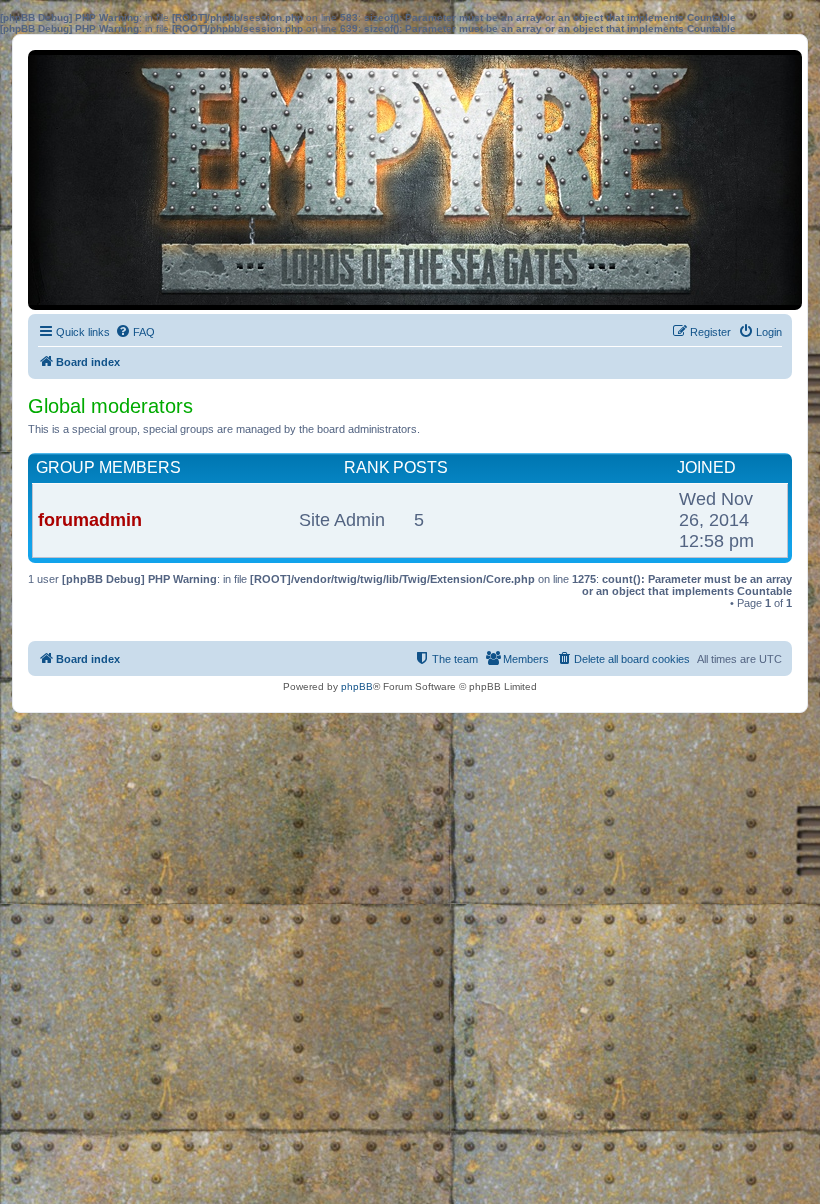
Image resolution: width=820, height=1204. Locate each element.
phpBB (357, 686)
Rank (367, 467)
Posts (420, 467)
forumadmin (90, 520)
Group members (108, 467)
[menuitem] (135, 332)
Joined (706, 467)
